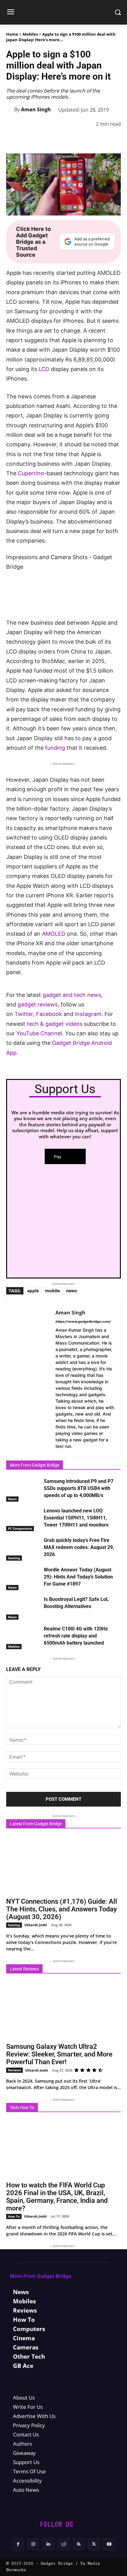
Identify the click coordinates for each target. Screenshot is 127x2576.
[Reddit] (63, 2544)
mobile (52, 1291)
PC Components (20, 1528)
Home (12, 34)
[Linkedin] (72, 140)
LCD (44, 369)
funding (55, 748)
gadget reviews (38, 1004)
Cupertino (31, 473)
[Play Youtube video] (63, 586)
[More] (114, 140)
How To (14, 2216)
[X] (29, 140)
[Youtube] (109, 2544)
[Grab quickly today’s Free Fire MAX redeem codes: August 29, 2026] (23, 1549)
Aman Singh (36, 109)
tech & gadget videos (55, 1024)
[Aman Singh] (10, 109)
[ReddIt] (86, 140)
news (72, 1291)
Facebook (50, 1014)
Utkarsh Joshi (36, 1925)
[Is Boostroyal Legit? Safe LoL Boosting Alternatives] (23, 1608)
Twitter (24, 1014)
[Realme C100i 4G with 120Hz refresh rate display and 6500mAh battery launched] (23, 1637)
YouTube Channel (39, 1033)
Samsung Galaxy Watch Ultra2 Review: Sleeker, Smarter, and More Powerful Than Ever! (59, 2054)
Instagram (88, 1014)
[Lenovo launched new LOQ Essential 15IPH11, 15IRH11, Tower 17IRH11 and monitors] (23, 1519)
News (12, 1499)
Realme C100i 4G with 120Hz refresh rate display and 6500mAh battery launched (76, 1636)
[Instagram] (33, 2544)
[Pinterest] (43, 140)
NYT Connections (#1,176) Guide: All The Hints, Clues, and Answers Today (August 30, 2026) (62, 1909)
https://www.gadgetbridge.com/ (83, 1322)
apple (33, 1291)
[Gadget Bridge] (63, 12)
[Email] (100, 140)
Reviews (14, 2070)
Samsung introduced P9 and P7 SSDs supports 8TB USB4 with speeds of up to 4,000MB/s (79, 1488)
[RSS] (79, 2544)
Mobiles (30, 34)
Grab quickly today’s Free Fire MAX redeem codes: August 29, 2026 (79, 1547)
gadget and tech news (72, 995)
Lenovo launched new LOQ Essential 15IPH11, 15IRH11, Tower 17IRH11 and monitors (76, 1518)
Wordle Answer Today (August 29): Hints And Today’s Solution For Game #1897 (78, 1577)
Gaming (14, 1558)
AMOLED (54, 934)
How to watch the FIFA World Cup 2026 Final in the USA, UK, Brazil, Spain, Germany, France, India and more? (57, 2197)
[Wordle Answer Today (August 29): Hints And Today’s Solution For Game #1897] (23, 1578)
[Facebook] (15, 140)
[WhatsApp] (57, 140)
